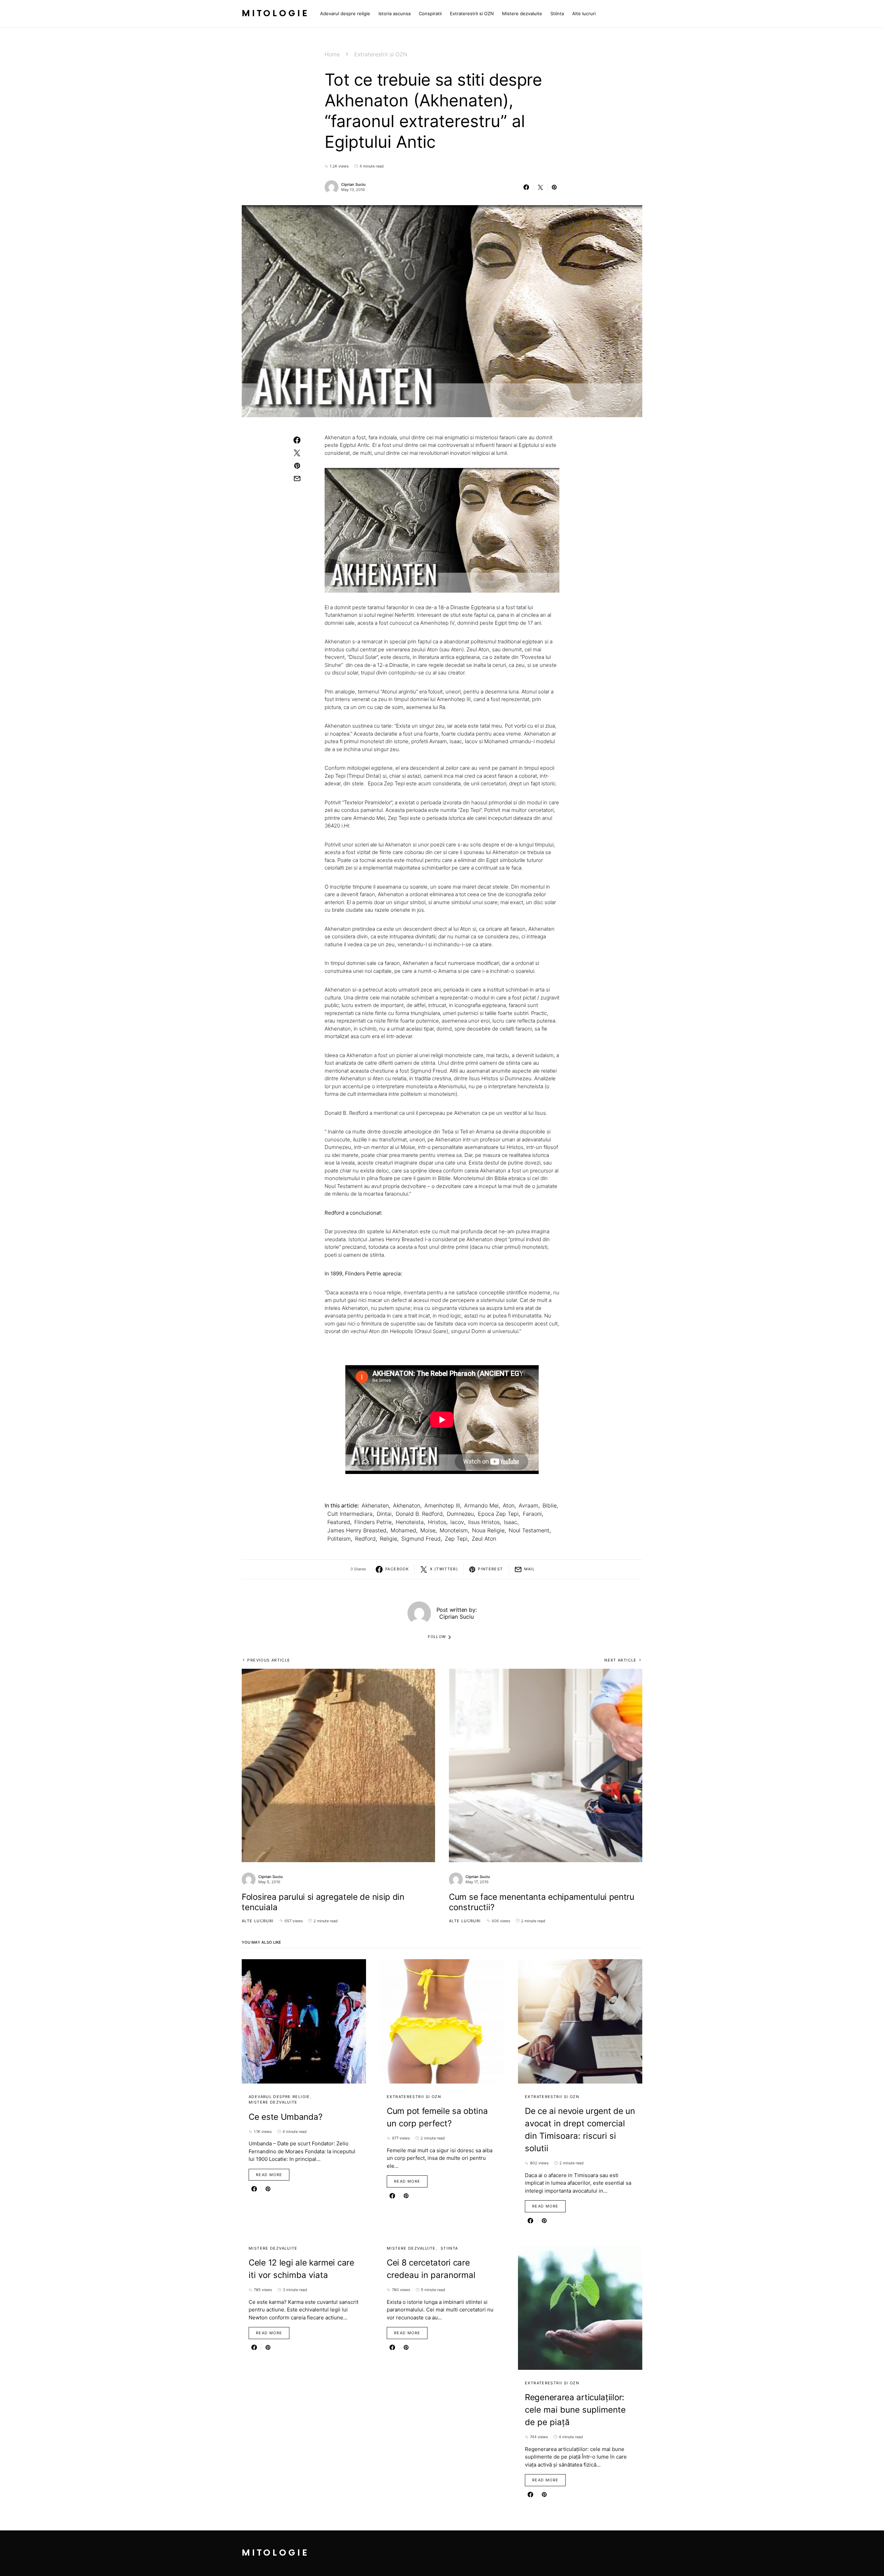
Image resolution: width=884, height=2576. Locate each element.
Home (332, 54)
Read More (269, 2175)
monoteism (454, 1530)
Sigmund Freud (421, 1539)
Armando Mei (481, 1505)
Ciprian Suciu (353, 184)
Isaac (511, 1522)
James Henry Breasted (357, 1530)
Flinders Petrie (373, 1522)
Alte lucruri (258, 1921)
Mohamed (403, 1530)
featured (339, 1522)
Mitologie (275, 14)
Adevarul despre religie (279, 2097)
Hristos (437, 1522)
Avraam (529, 1505)
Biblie (550, 1505)
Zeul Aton (484, 1539)
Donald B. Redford (419, 1514)
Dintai (384, 1514)
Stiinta (449, 2248)
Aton (509, 1505)
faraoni (532, 1514)
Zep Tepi (456, 1539)
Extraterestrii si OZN (381, 54)
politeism (339, 1539)
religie (388, 1539)
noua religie (488, 1530)
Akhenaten (375, 1505)
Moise (428, 1530)
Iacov (457, 1522)
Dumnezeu (460, 1514)
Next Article (621, 1660)
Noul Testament (529, 1530)
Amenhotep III (442, 1505)
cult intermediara (350, 1514)
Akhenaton (407, 1505)
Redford (365, 1539)
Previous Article (269, 1660)
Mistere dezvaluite (273, 2102)
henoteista (410, 1522)
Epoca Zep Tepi (498, 1514)
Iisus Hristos (484, 1522)
